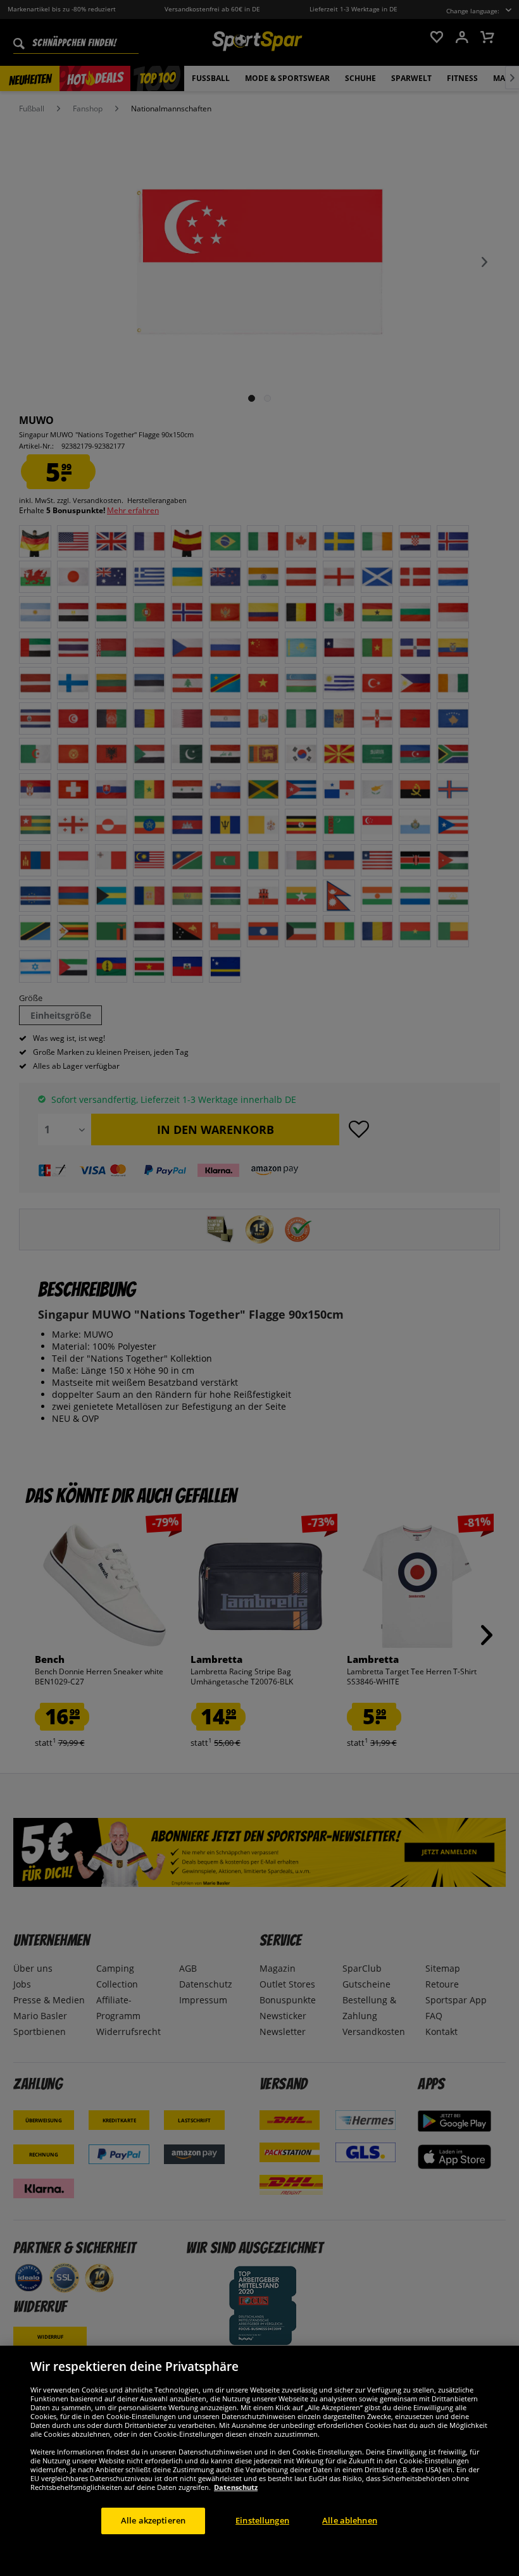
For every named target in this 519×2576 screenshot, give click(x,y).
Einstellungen (262, 2520)
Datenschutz (236, 2487)
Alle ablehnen (350, 2520)
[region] (259, 2461)
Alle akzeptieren (153, 2520)
